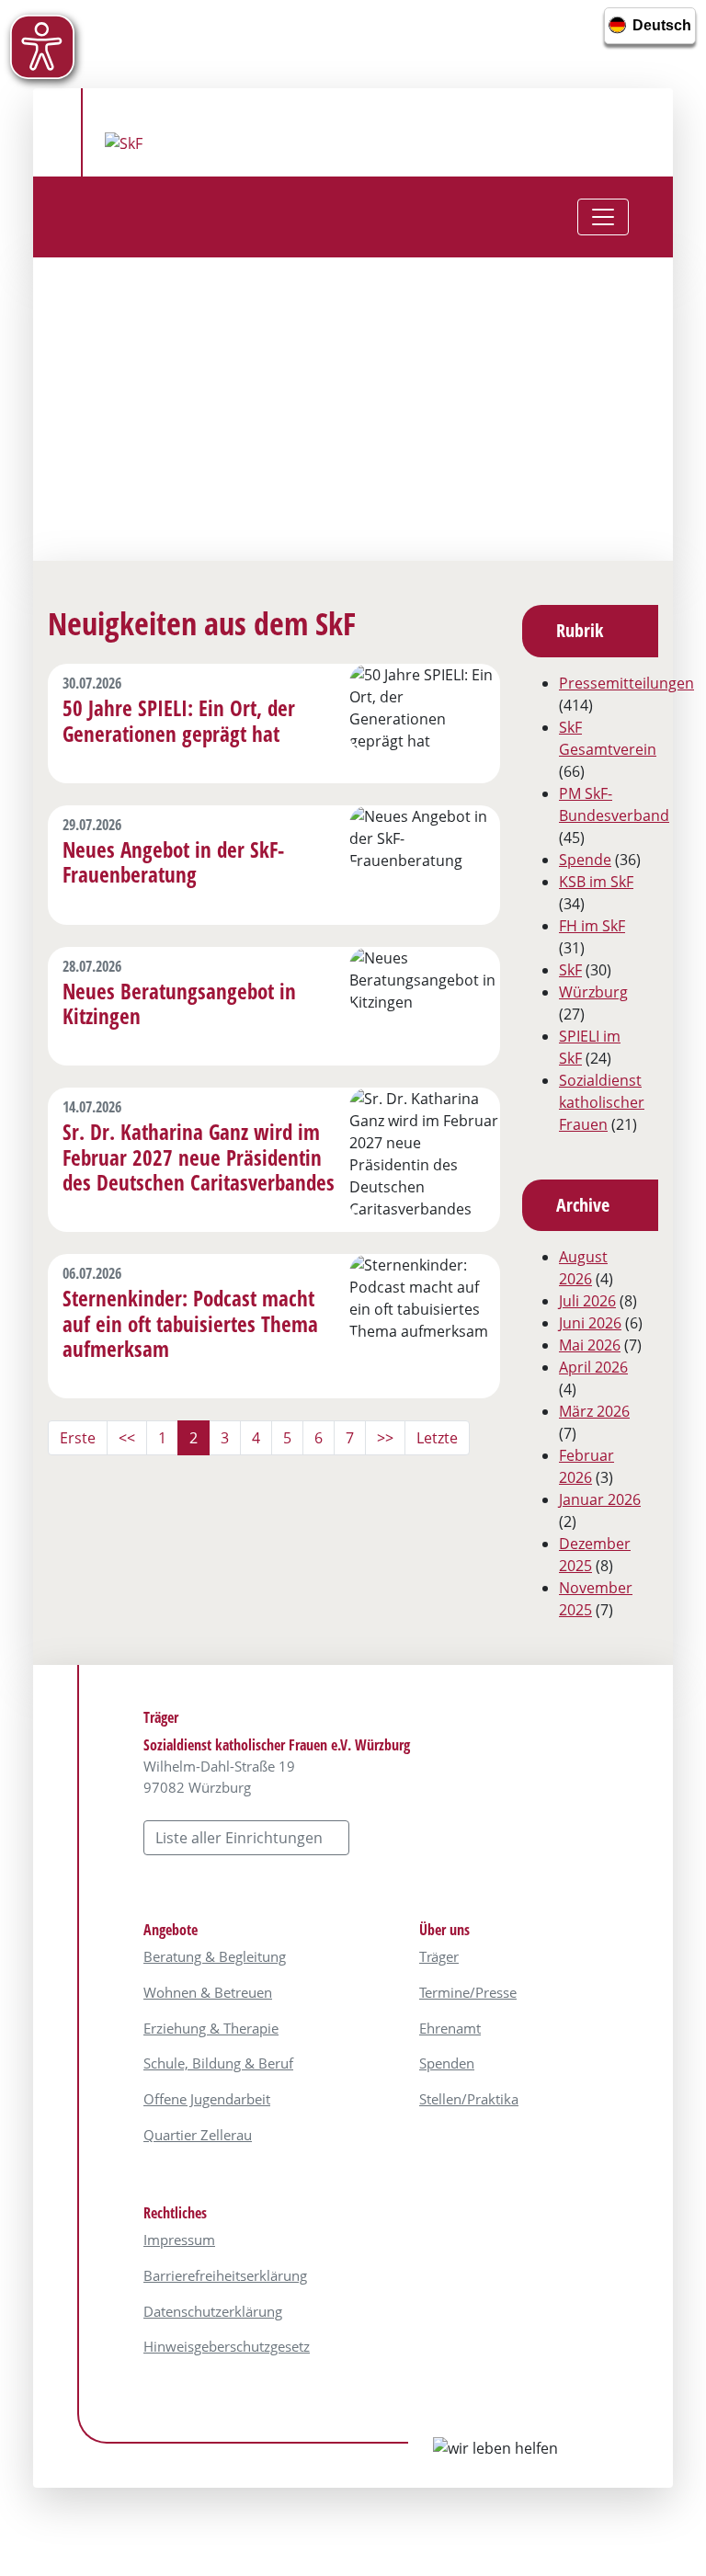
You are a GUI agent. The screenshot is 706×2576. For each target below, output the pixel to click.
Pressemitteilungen (626, 683)
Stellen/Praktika (469, 2099)
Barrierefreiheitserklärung (225, 2275)
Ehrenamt (450, 2028)
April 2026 (593, 1367)
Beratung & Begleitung (215, 1956)
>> (385, 1438)
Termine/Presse (468, 1992)
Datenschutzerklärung (213, 2311)
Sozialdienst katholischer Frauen (602, 1102)
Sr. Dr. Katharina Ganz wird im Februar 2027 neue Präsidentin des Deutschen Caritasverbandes (199, 1157)
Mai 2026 (590, 1345)
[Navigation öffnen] (603, 217)
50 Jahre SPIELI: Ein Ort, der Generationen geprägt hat (179, 721)
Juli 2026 (587, 1301)
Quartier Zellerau (198, 2135)
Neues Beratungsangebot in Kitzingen (179, 1004)
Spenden (447, 2063)
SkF (570, 970)
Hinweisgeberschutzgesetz (227, 2346)
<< (127, 1438)
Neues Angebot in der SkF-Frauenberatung (173, 862)
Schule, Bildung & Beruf (218, 2063)
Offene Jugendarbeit (207, 2099)
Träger (439, 1956)
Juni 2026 (590, 1323)
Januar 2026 (600, 1499)
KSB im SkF (596, 882)
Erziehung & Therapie (211, 2028)
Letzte (437, 1438)
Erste (78, 1438)
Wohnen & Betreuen (208, 1992)
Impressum (179, 2240)
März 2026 (594, 1411)
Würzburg (593, 992)
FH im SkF (592, 926)
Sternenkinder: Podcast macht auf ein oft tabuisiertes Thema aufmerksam (190, 1323)
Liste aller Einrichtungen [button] (241, 1838)
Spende (585, 860)
